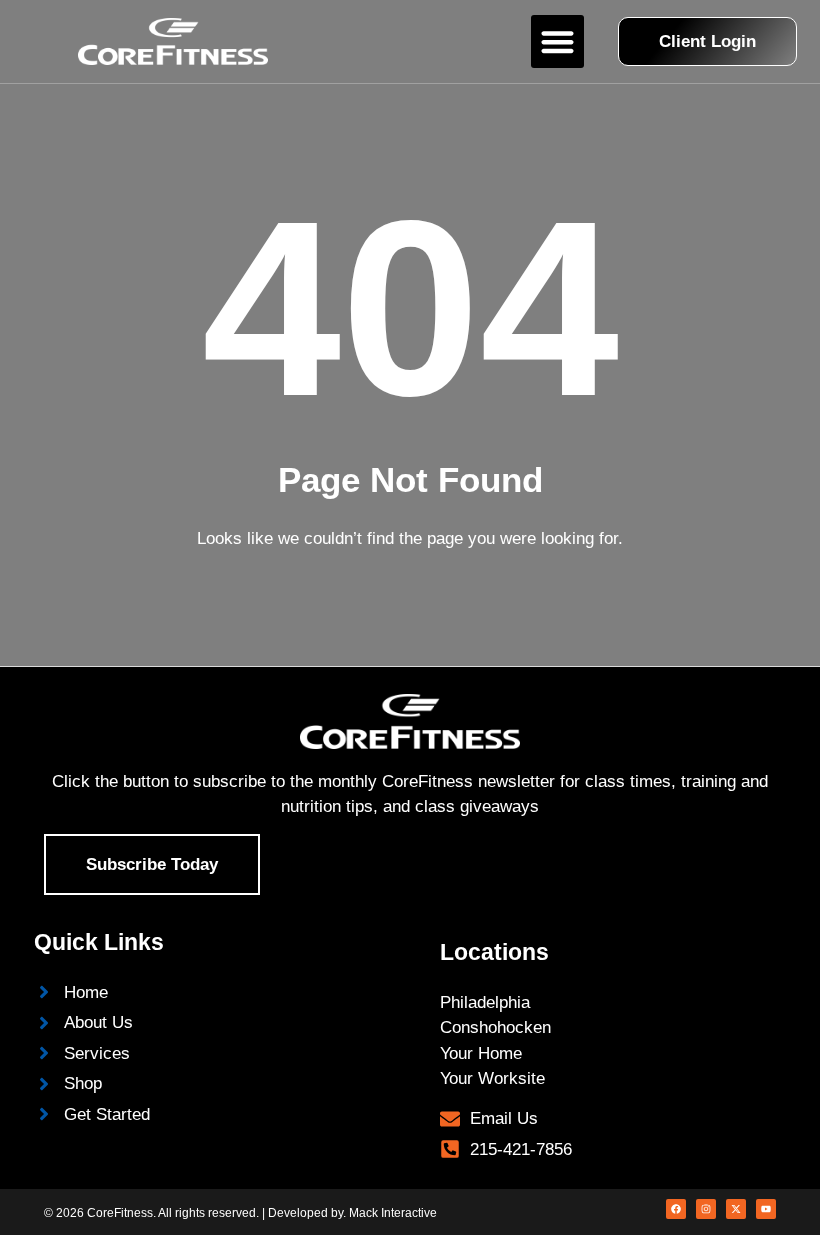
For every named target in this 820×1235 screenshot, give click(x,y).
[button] (557, 41)
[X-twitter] (736, 1209)
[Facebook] (676, 1209)
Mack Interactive (393, 1213)
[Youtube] (766, 1209)
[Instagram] (706, 1209)
